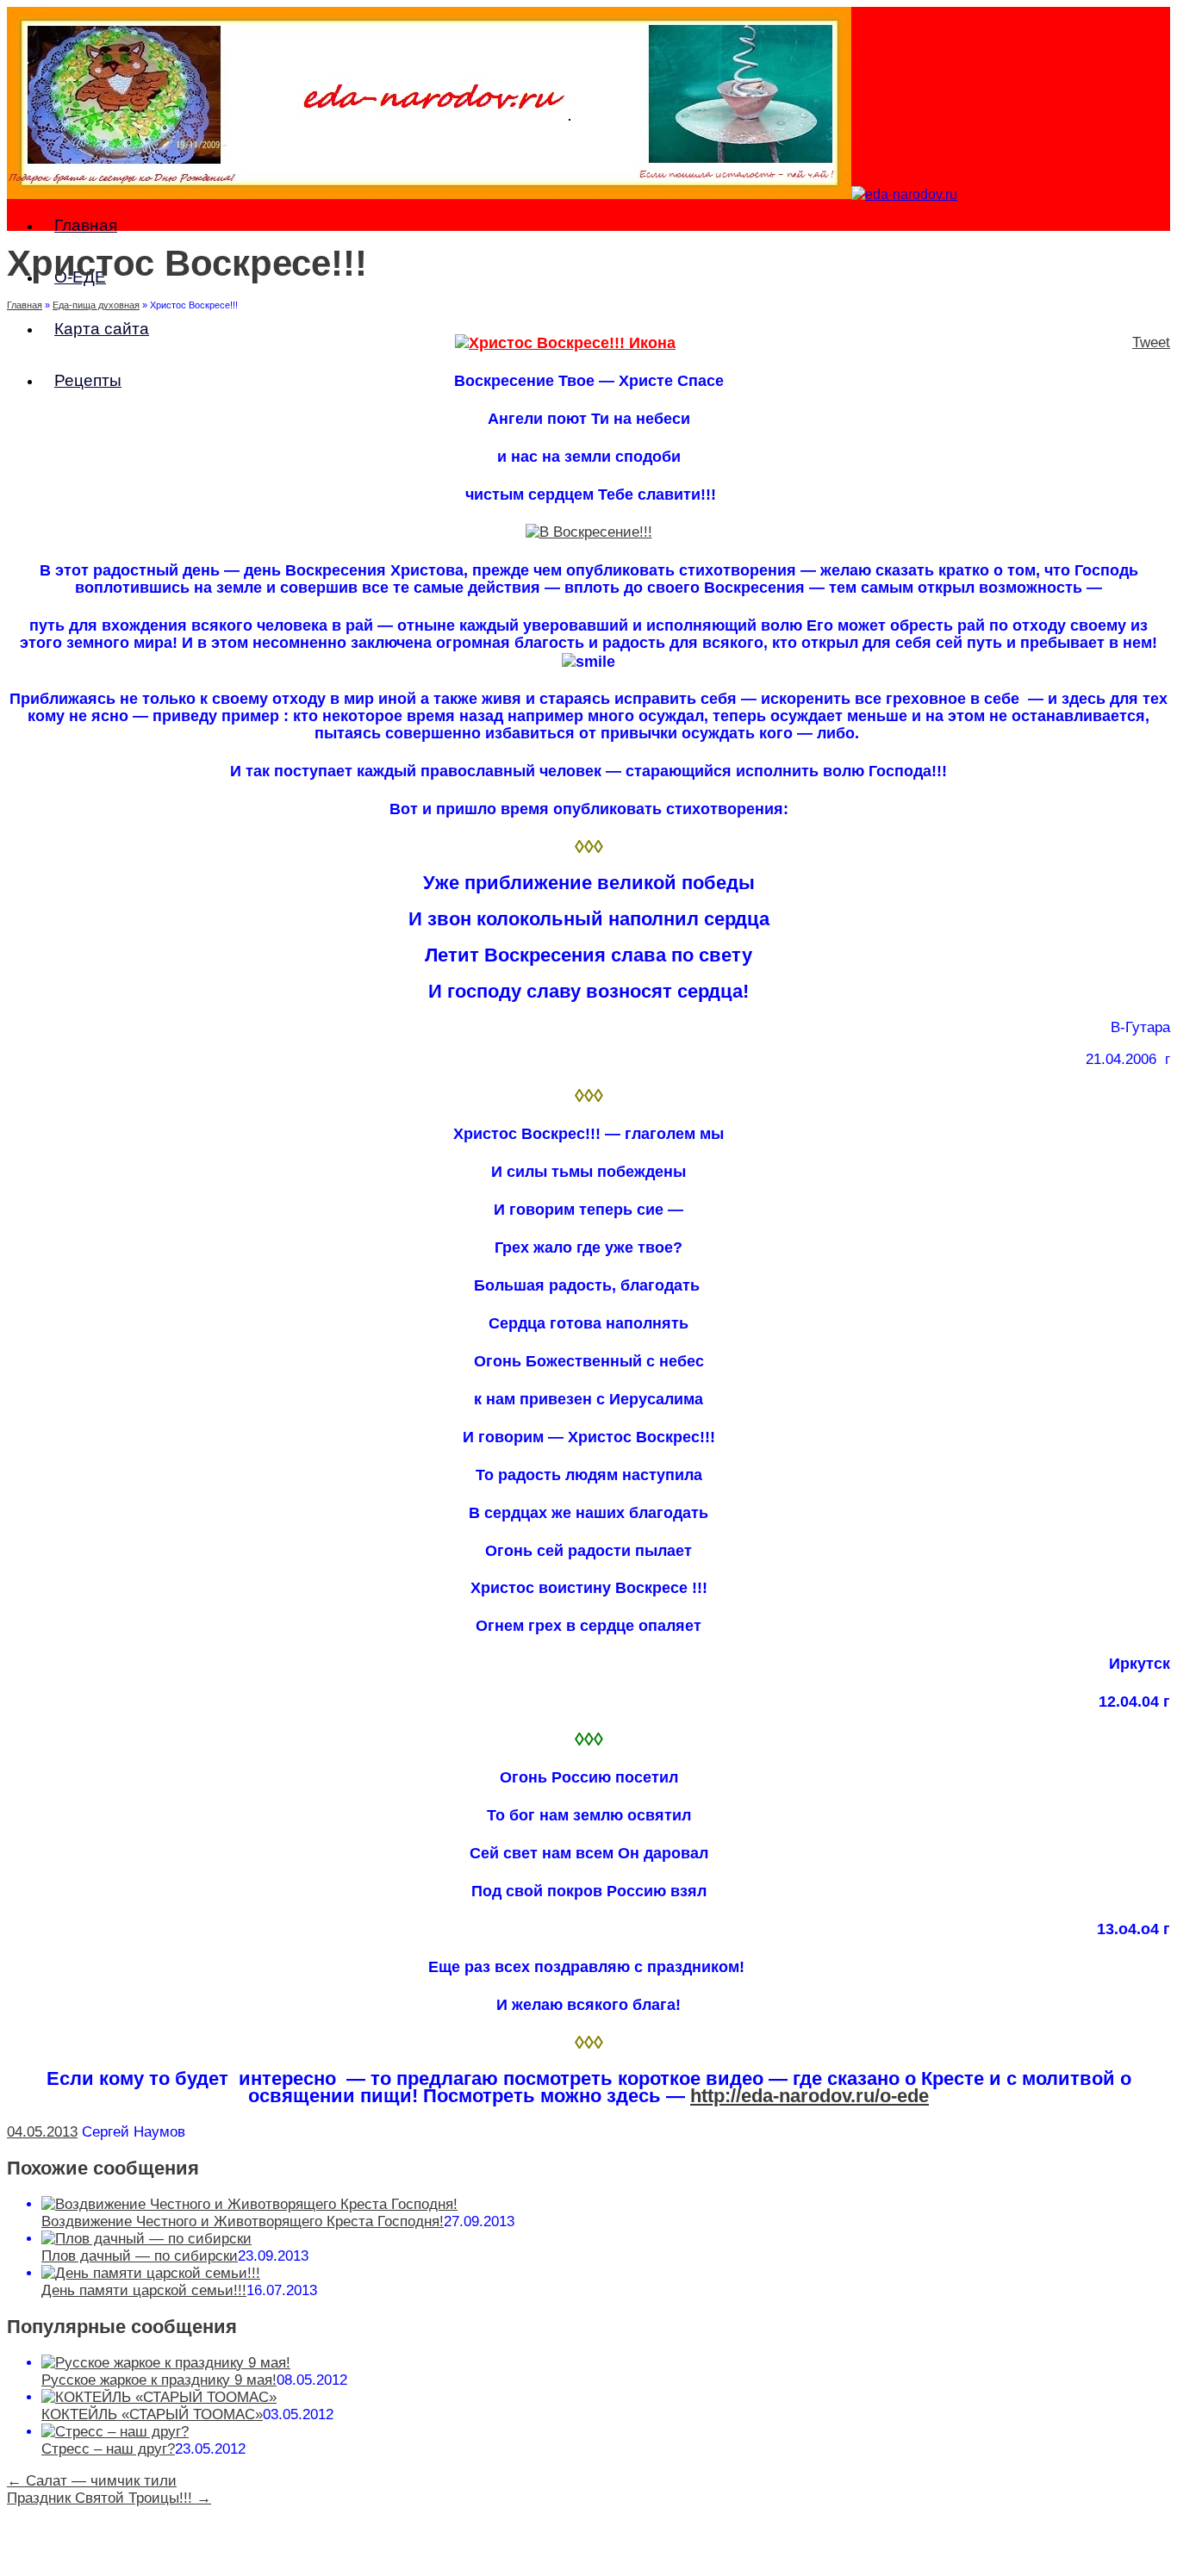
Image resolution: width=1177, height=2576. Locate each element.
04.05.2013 (42, 2132)
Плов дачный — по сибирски (140, 2256)
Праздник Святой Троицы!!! (109, 2498)
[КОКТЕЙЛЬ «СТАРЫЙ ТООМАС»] (159, 2397)
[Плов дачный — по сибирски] (146, 2239)
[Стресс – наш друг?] (115, 2432)
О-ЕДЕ (80, 277)
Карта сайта (102, 329)
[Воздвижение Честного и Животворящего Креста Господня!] (249, 2204)
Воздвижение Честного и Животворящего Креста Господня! (243, 2221)
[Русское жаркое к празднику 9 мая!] (166, 2363)
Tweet (1151, 342)
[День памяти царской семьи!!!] (151, 2273)
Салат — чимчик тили (92, 2481)
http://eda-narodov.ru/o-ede (810, 2096)
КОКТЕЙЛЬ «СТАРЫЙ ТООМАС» (152, 2414)
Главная (86, 225)
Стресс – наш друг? (108, 2449)
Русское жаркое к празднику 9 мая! (159, 2380)
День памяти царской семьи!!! (144, 2290)
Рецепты (88, 380)
